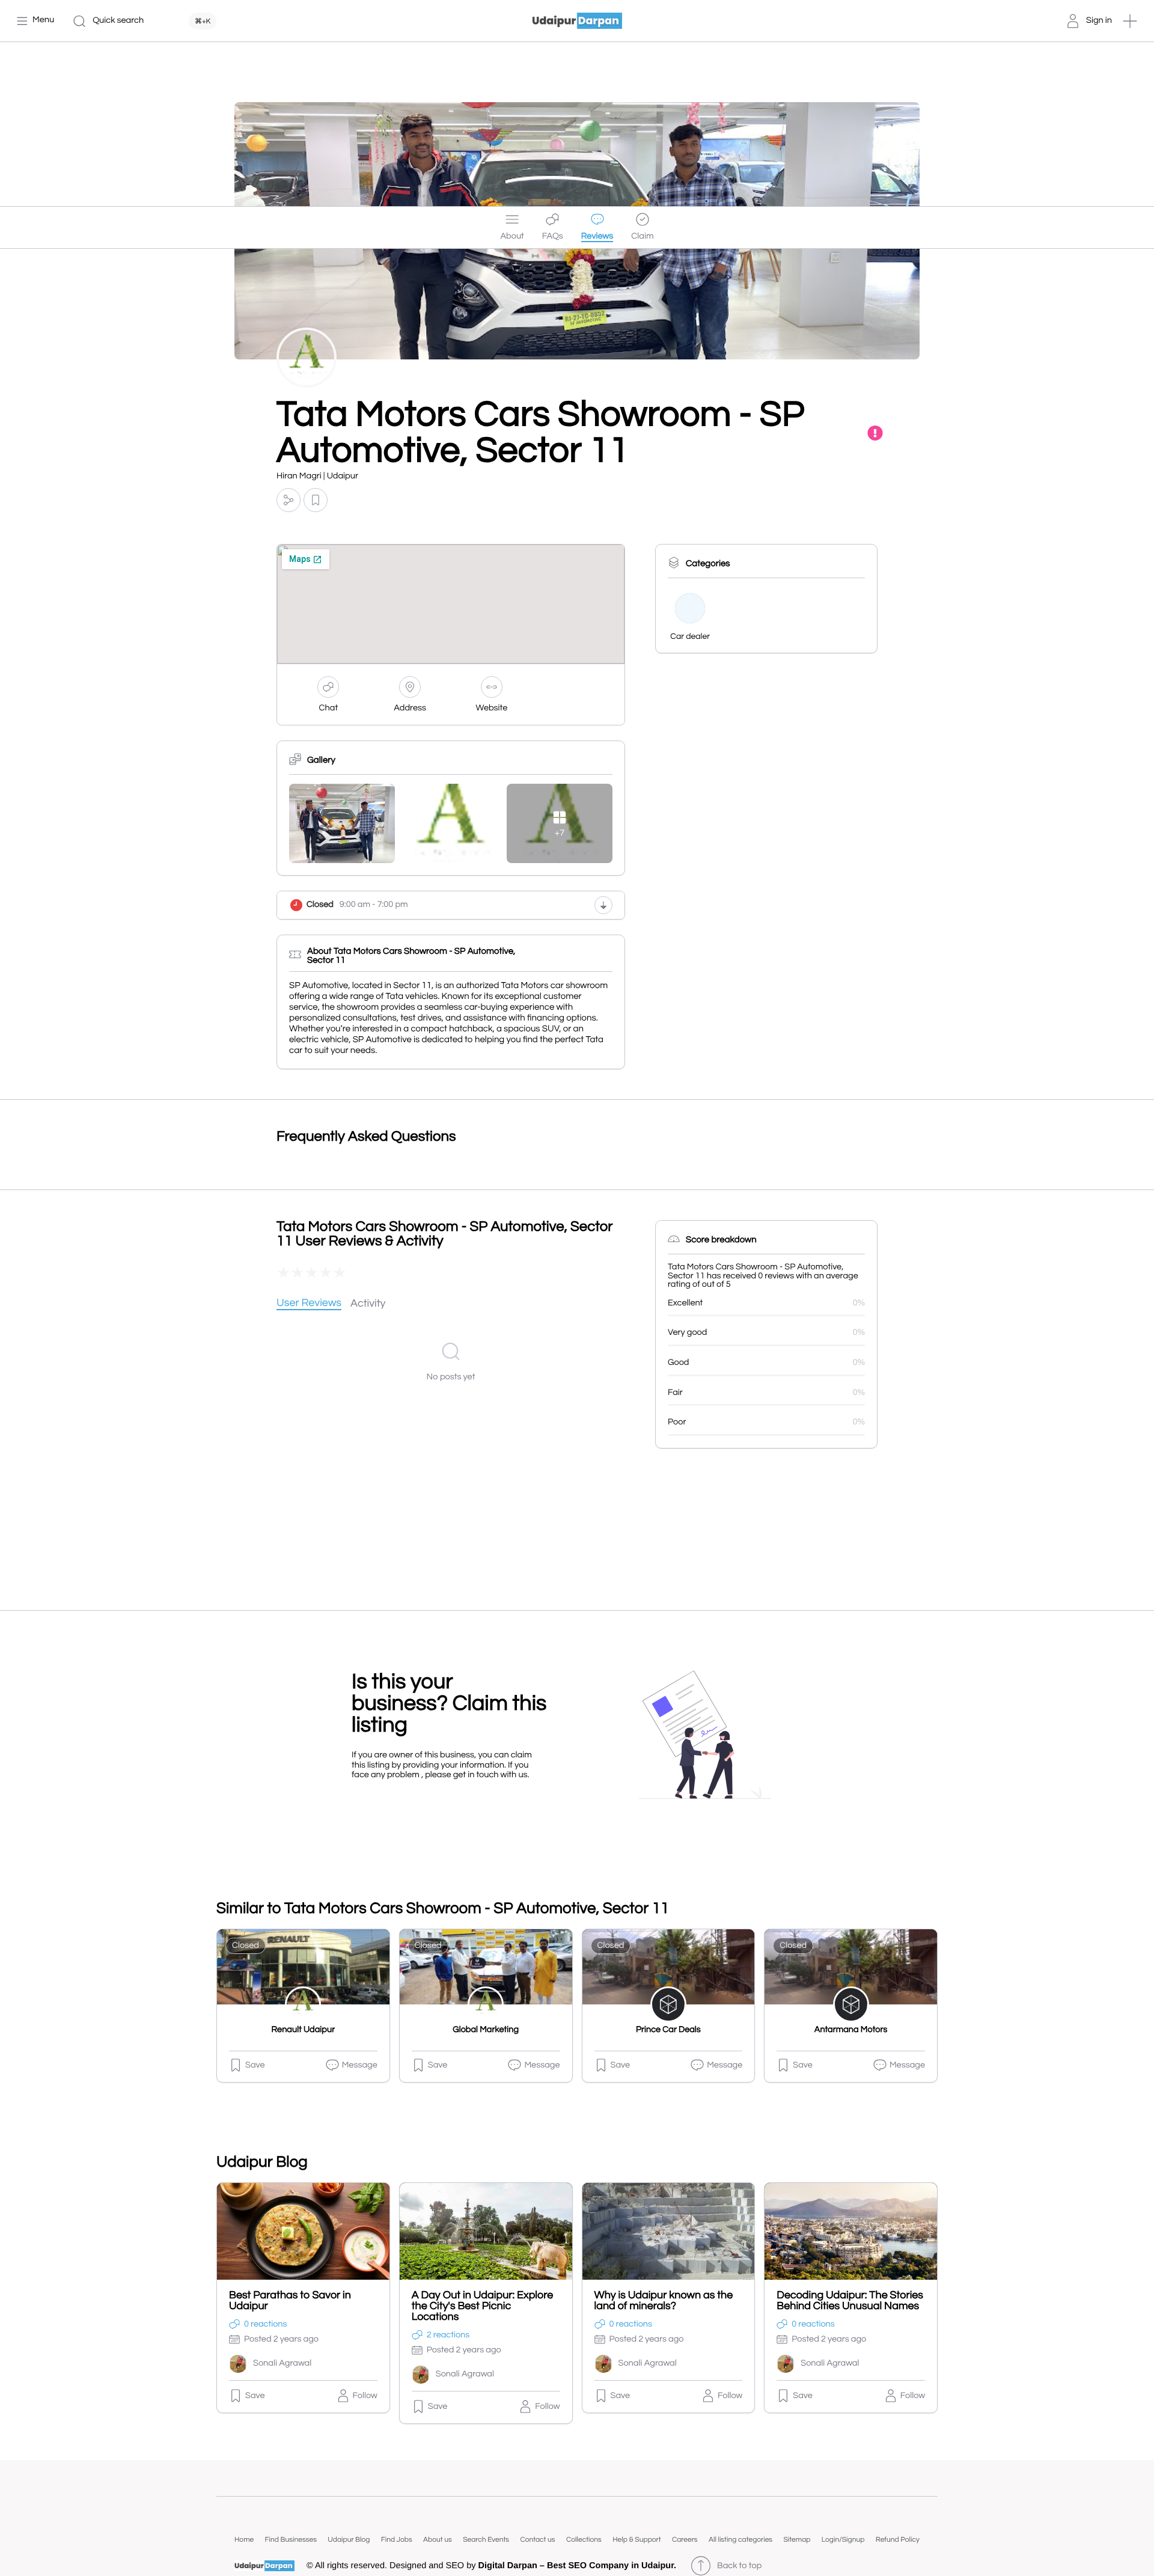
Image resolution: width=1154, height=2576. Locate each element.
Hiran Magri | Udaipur (317, 476)
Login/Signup (843, 2540)
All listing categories (740, 2540)
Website (492, 708)
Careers (685, 2540)
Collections (584, 2540)
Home (244, 2540)
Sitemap (797, 2540)
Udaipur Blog (349, 2540)
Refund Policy (898, 2540)
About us (438, 2540)
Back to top (739, 2566)
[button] (1130, 21)
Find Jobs (397, 2540)
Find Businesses (291, 2540)
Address (410, 708)
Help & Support (637, 2540)
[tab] (309, 1304)
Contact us (537, 2540)
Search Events (486, 2540)
